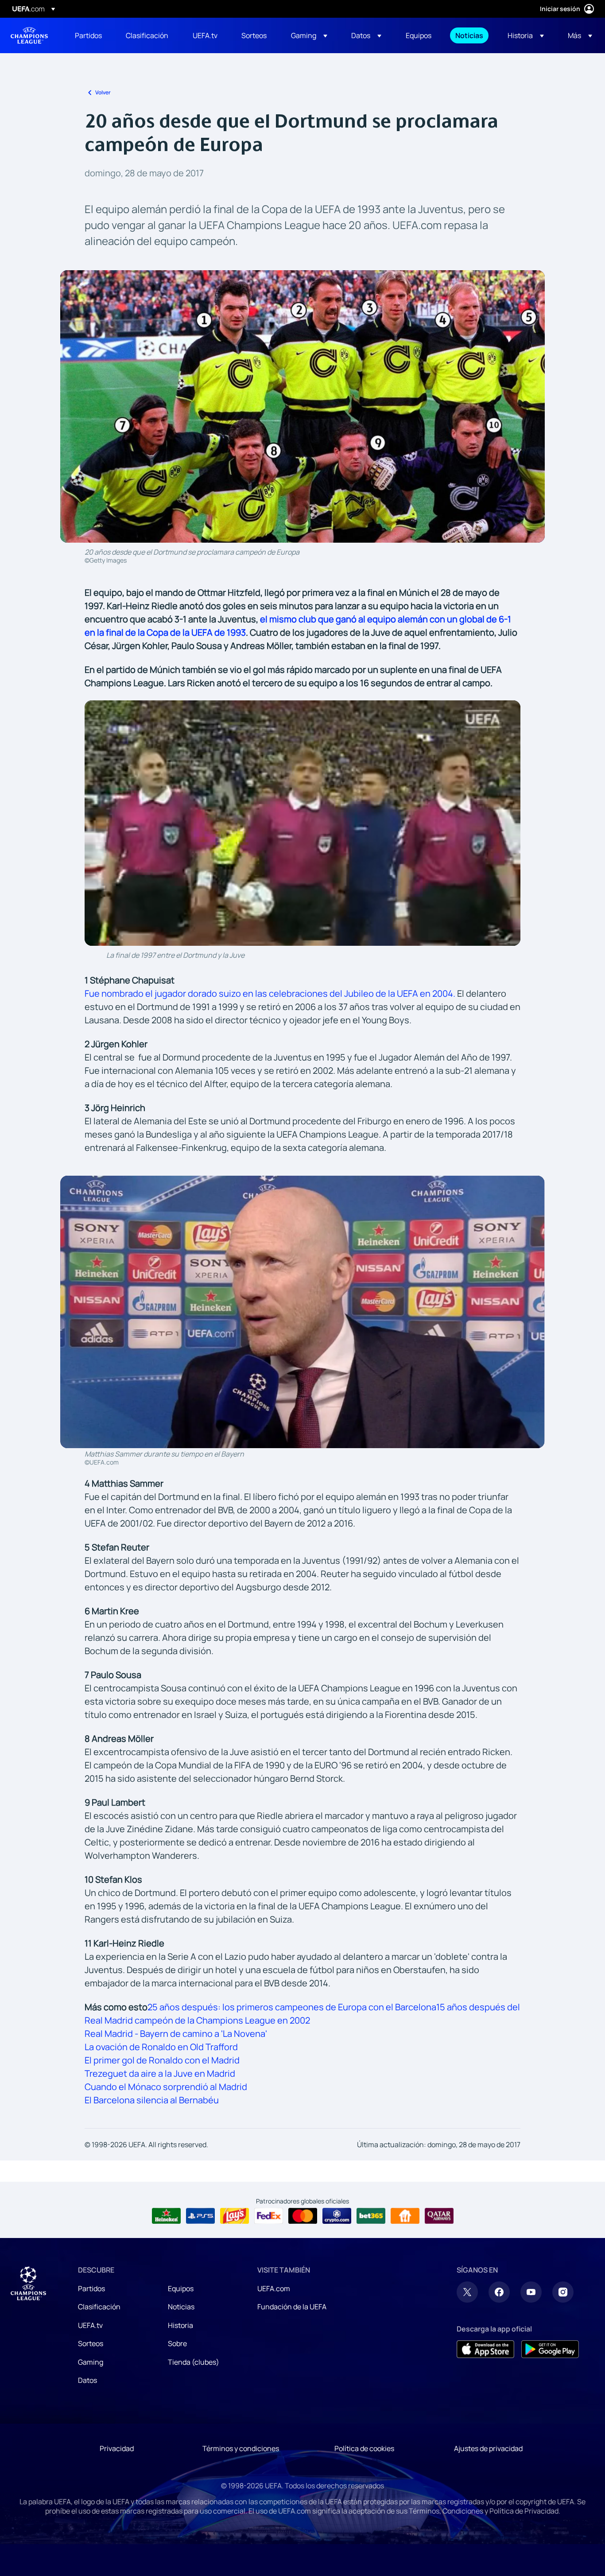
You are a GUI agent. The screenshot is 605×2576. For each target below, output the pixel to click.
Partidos (91, 2288)
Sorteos (91, 2343)
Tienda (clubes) (194, 2362)
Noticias (181, 2307)
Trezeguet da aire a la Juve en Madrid (160, 2073)
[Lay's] (235, 2216)
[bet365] (371, 2216)
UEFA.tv (90, 2325)
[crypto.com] (337, 2216)
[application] (303, 823)
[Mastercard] (303, 2216)
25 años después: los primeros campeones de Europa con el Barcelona (292, 2007)
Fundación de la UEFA (292, 2307)
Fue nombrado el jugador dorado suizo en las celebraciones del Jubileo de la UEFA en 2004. (270, 993)
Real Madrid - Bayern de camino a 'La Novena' (176, 2034)
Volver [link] (103, 92)
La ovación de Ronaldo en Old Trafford (161, 2047)
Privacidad (117, 2448)
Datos (87, 2380)
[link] (88, 35)
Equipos (181, 2288)
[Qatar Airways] (439, 2216)
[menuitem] (89, 35)
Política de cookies (364, 2448)
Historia (180, 2325)
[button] (309, 35)
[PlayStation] (200, 2216)
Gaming (91, 2362)
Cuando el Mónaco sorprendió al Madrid (166, 2087)
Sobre (177, 2343)
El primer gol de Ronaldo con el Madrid (162, 2060)
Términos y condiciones (241, 2448)
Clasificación (99, 2307)
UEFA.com (274, 2288)
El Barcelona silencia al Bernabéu (152, 2100)
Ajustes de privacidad (488, 2448)
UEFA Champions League (29, 35)
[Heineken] (166, 2216)
